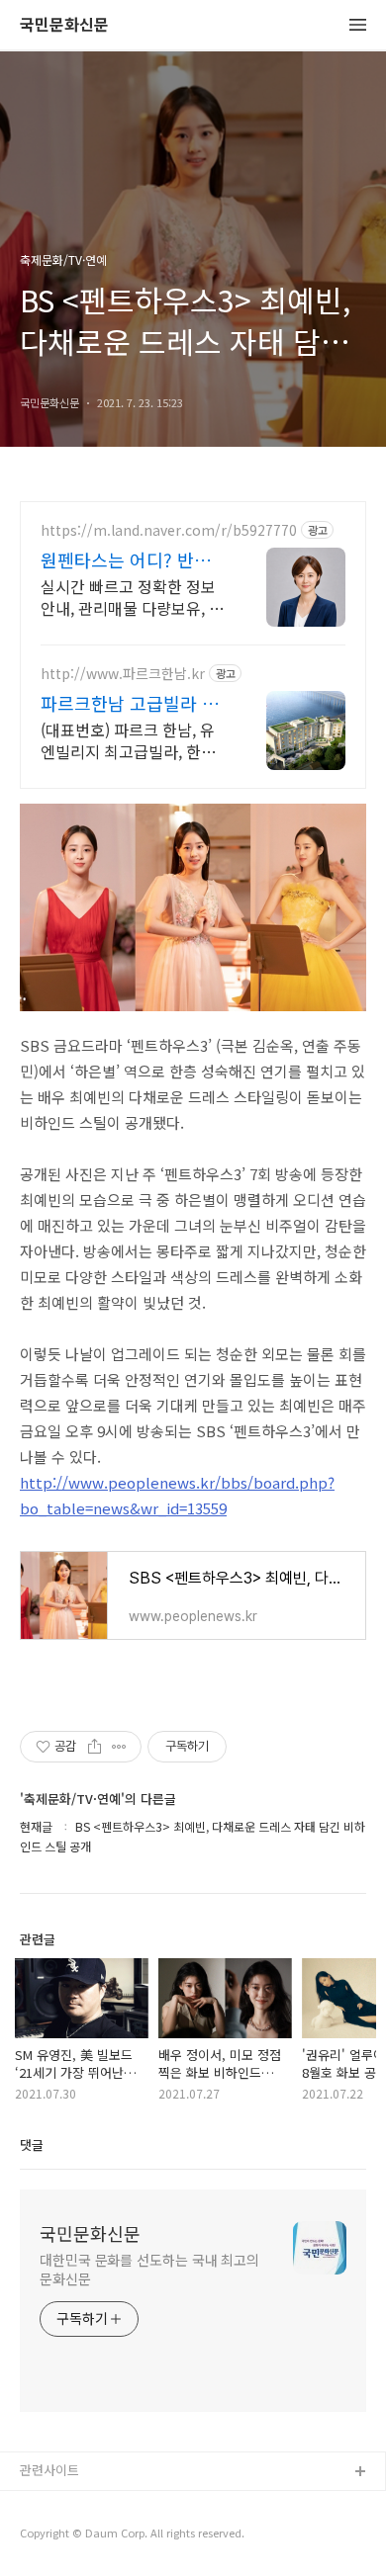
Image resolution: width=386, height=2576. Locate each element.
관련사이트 (49, 2470)
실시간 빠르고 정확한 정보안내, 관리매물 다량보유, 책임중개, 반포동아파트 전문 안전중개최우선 (132, 597)
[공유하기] (95, 1747)
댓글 (32, 2145)
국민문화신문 (64, 25)
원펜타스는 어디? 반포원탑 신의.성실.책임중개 (132, 559)
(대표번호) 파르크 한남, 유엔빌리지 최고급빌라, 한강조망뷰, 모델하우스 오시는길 (128, 740)
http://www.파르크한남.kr (123, 674)
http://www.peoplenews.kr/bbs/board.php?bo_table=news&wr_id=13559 (177, 1495)
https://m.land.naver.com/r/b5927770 (169, 530)
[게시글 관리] (119, 1747)
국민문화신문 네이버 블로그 (96, 2536)
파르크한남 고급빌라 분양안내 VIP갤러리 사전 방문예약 (130, 703)
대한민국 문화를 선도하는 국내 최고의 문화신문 (149, 2269)
